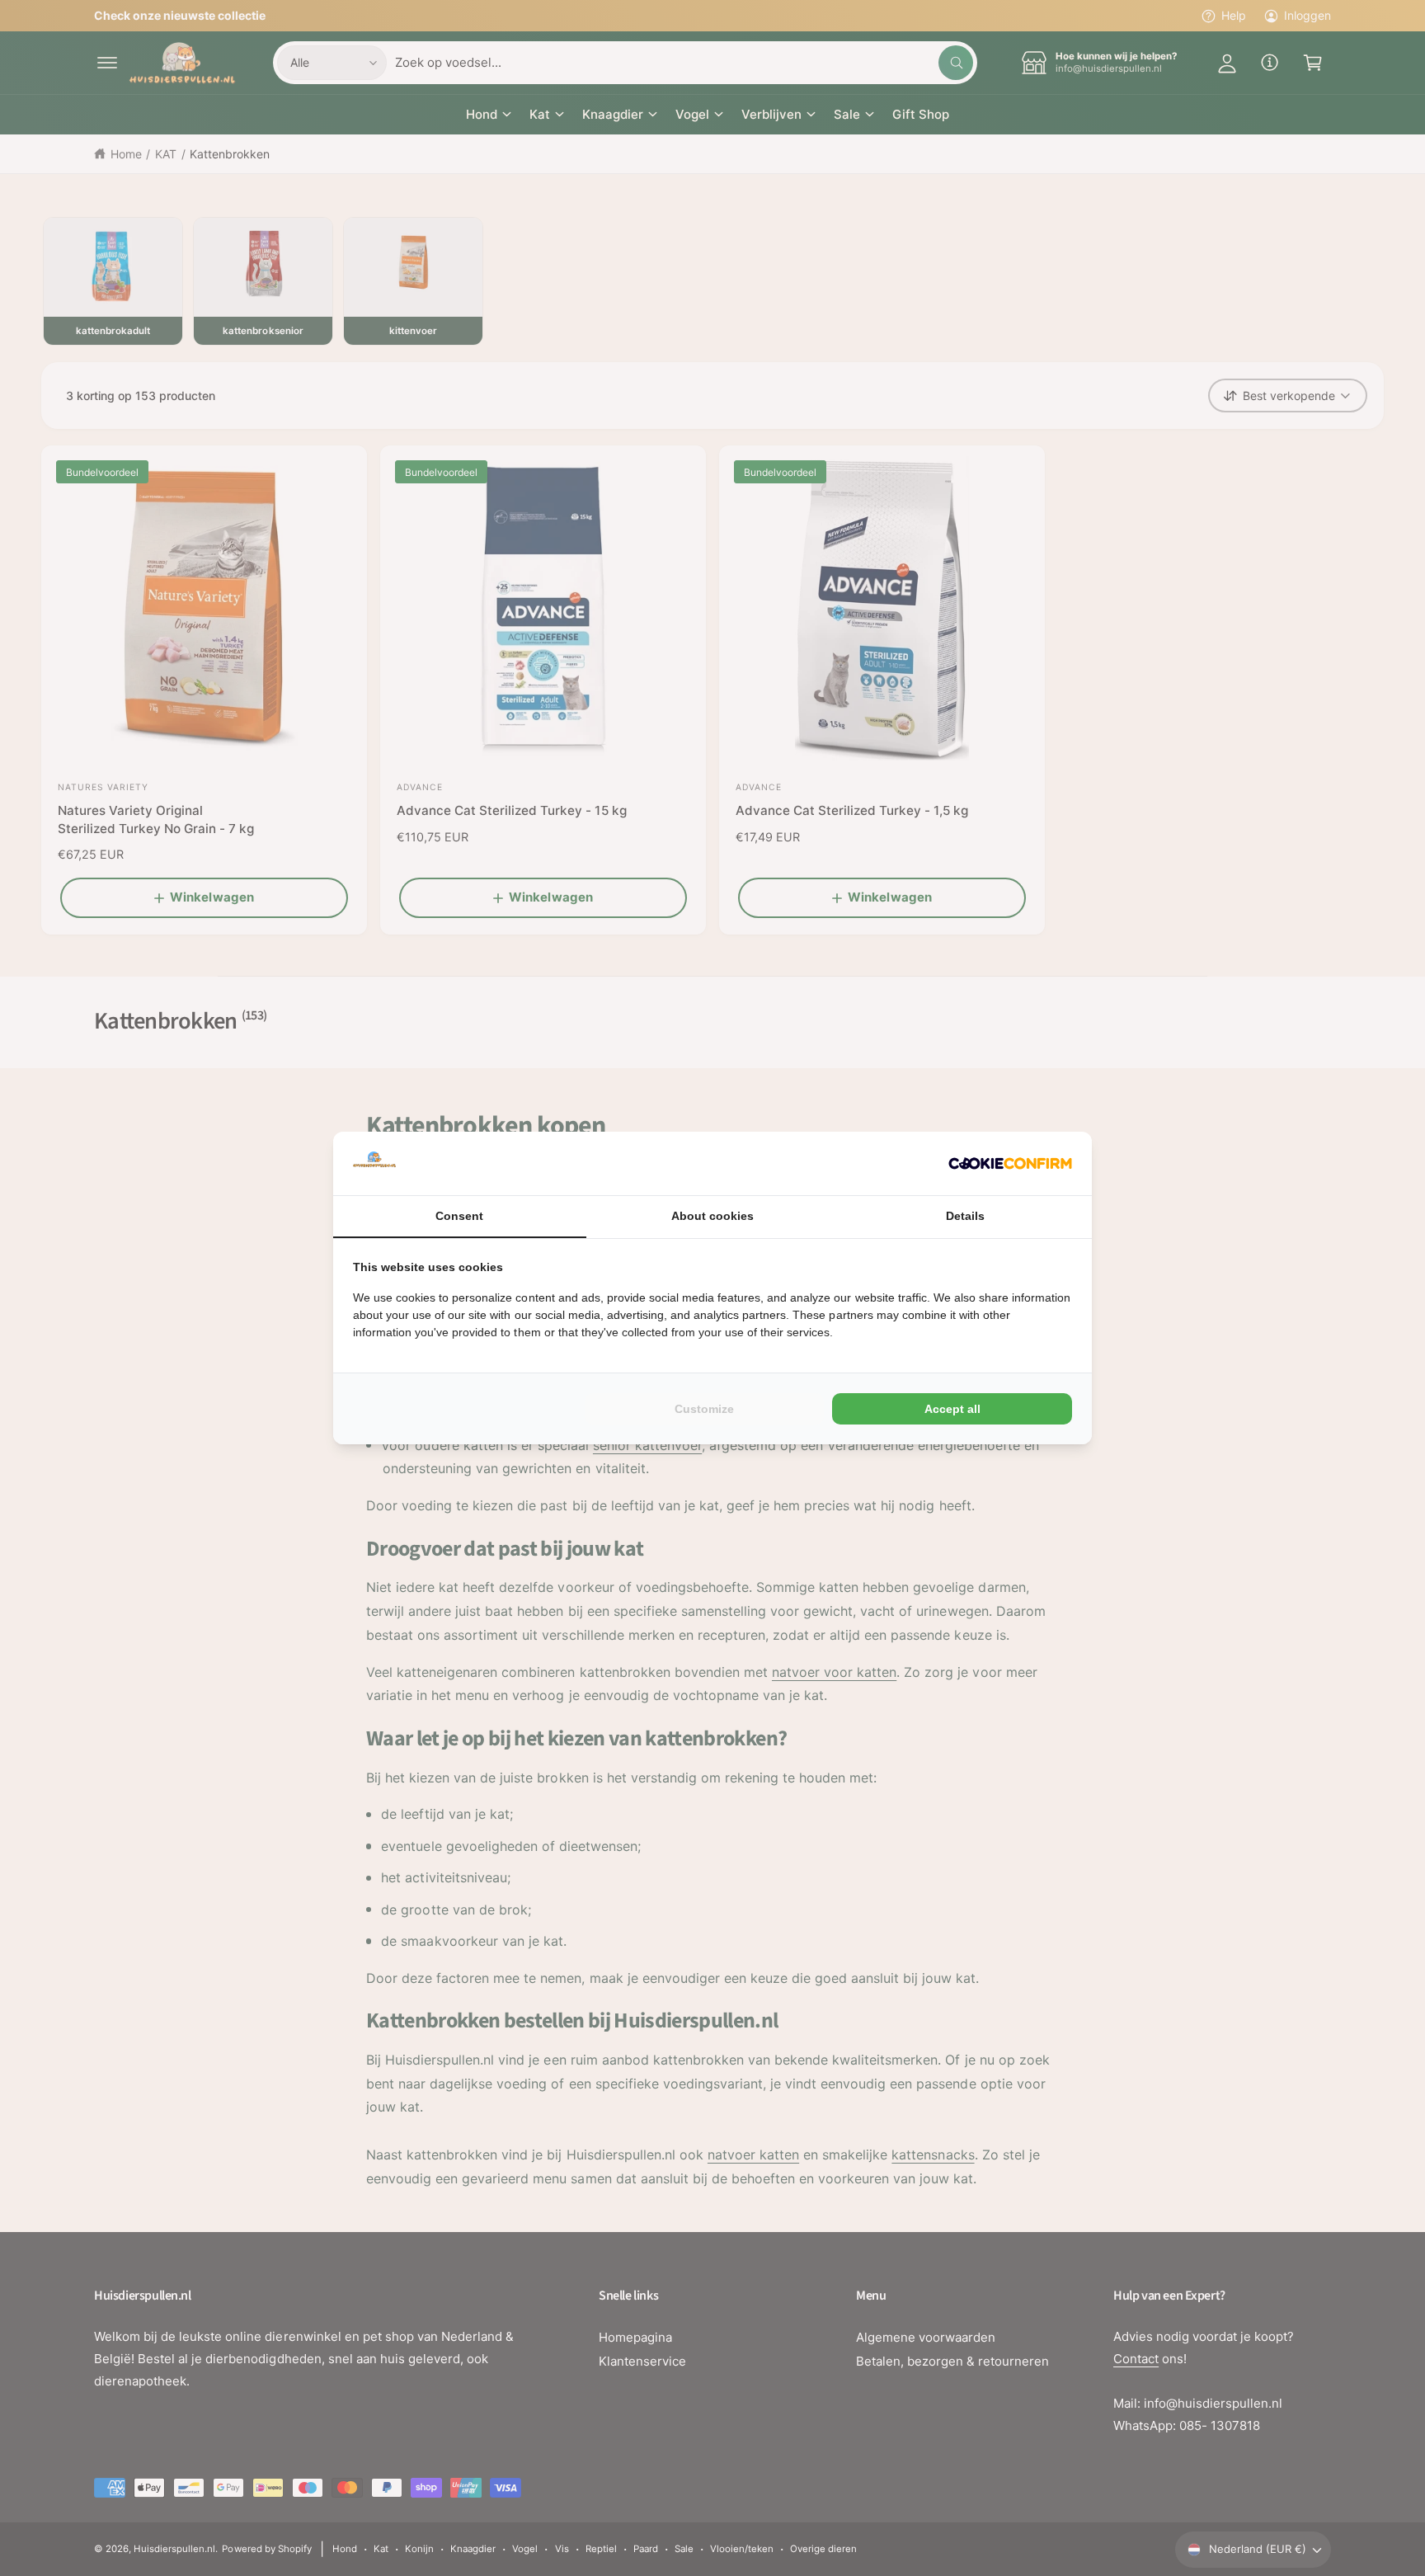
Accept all (952, 1409)
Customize (704, 1409)
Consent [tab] (459, 1216)
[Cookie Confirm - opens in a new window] (1010, 1163)
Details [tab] (965, 1216)
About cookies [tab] (712, 1216)
